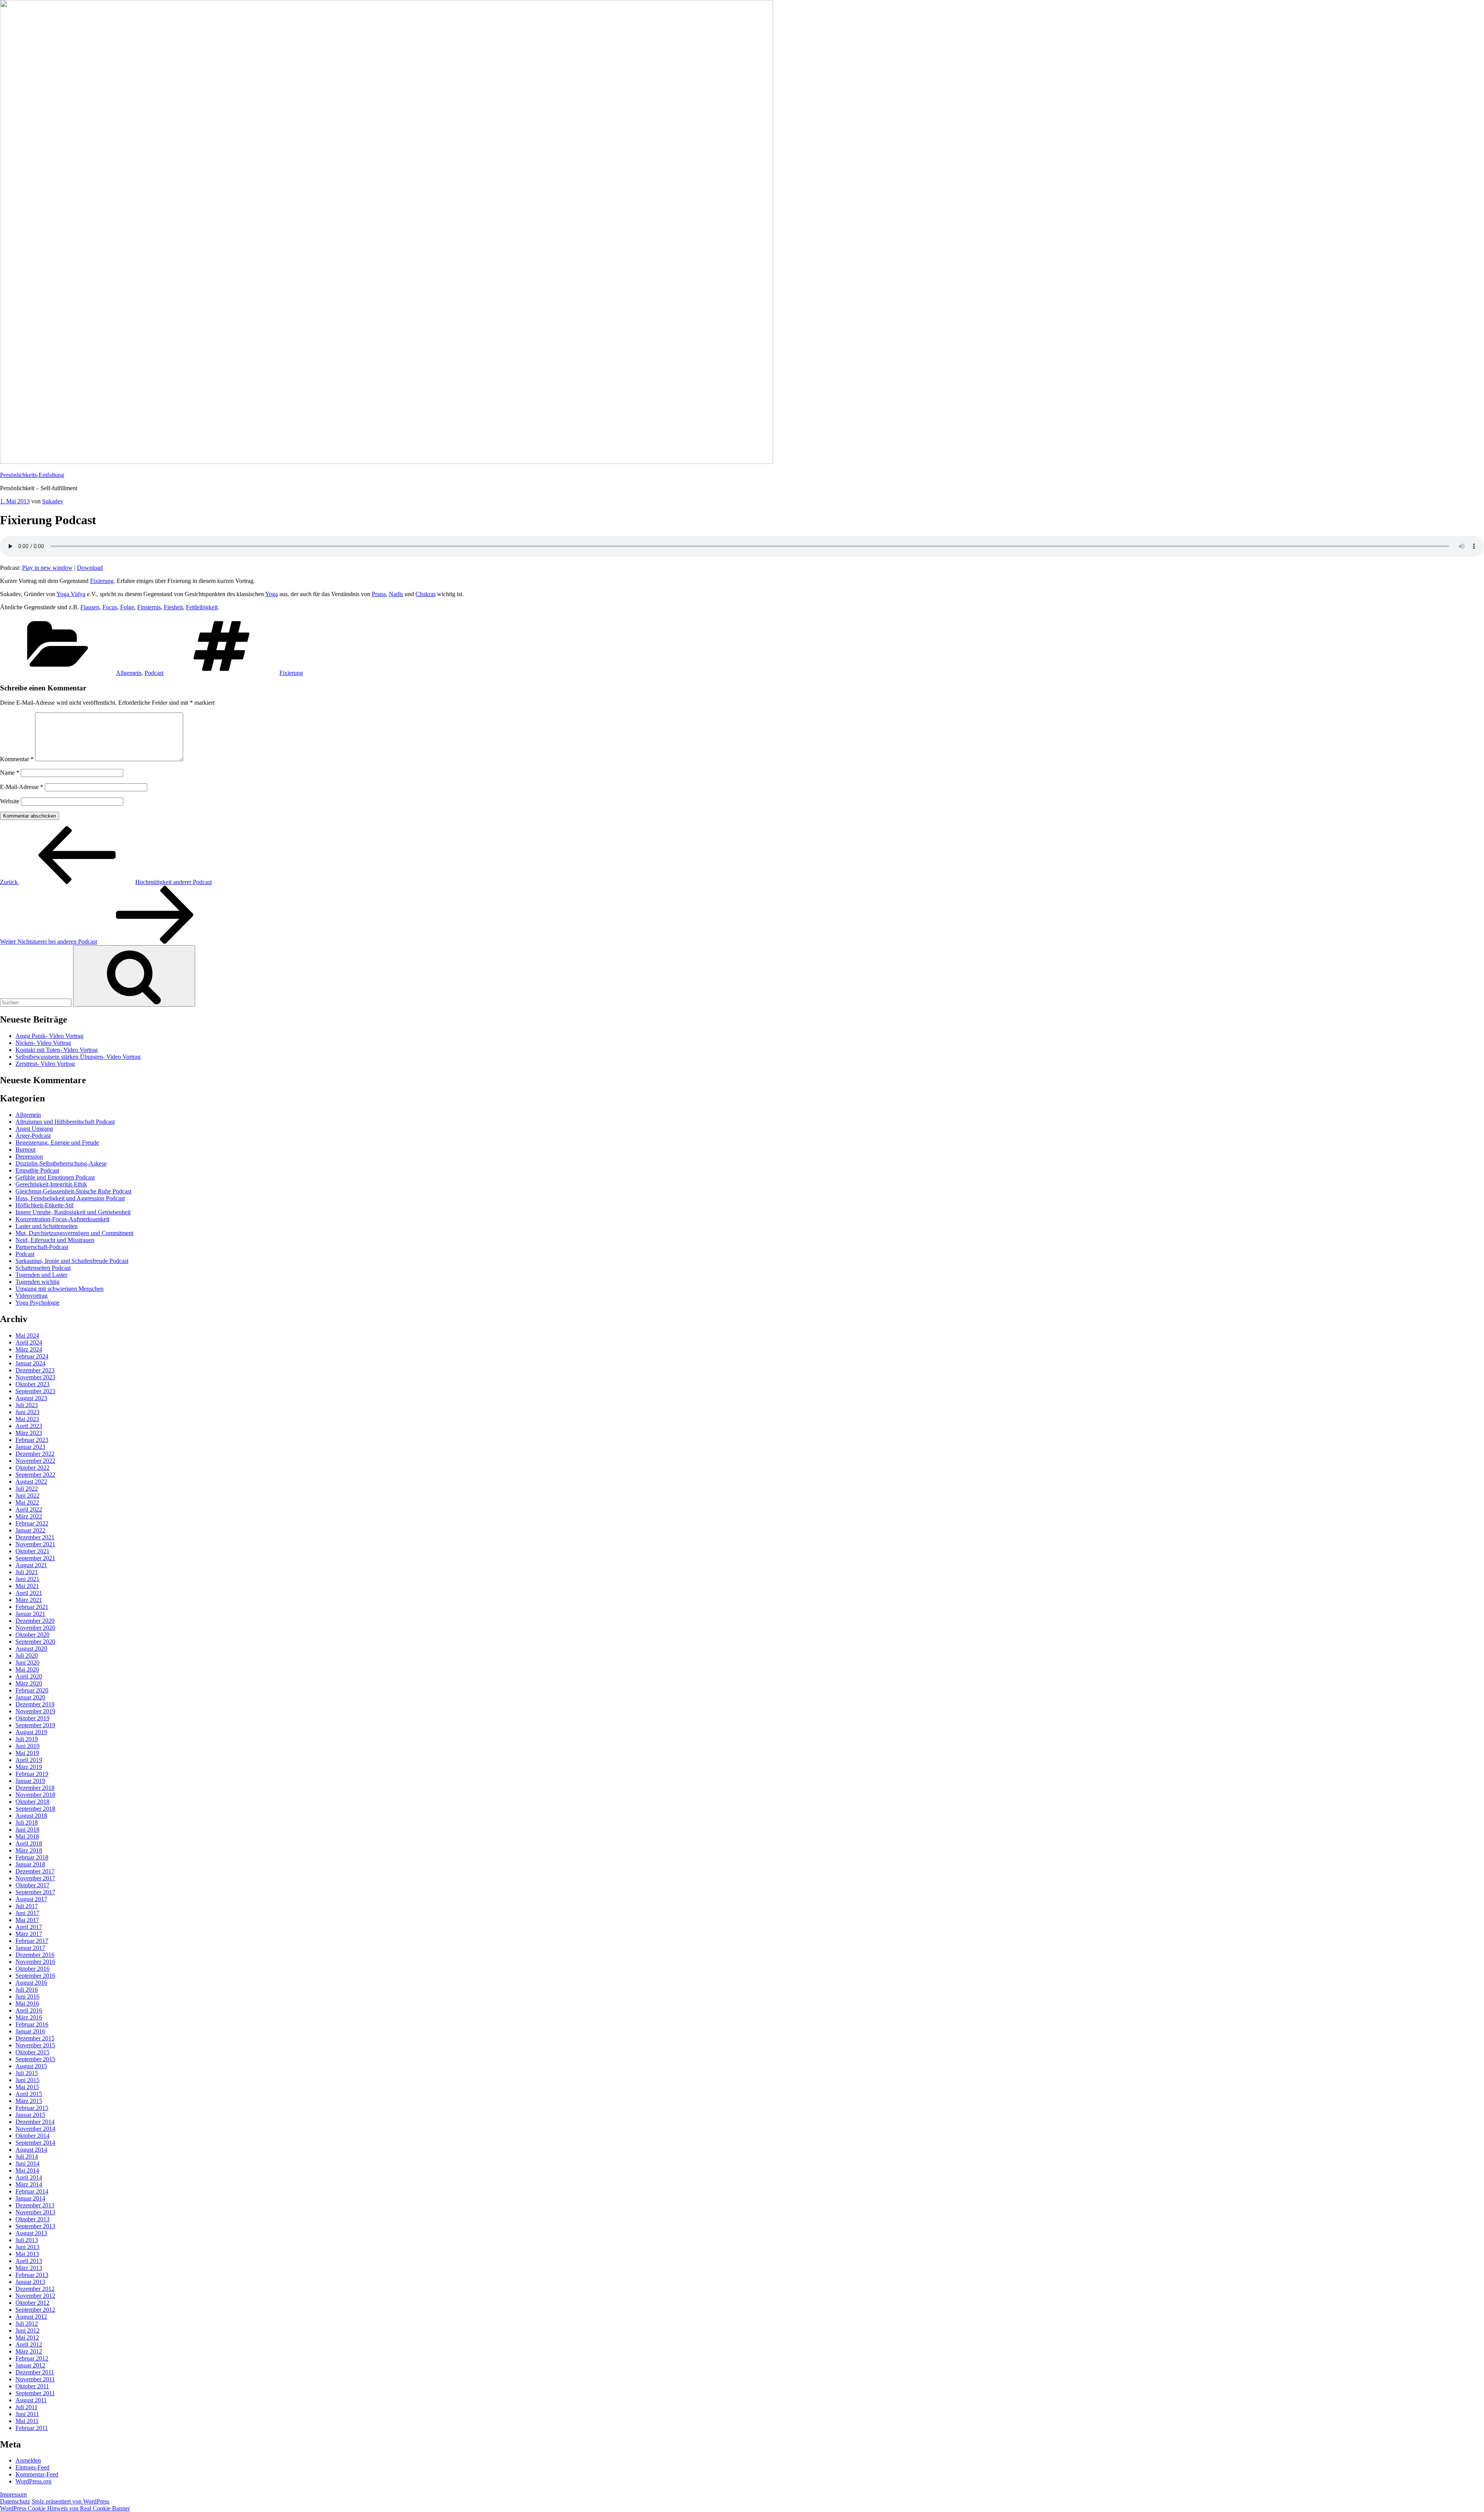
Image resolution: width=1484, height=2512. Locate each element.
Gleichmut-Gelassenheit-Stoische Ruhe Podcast (73, 1191)
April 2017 (29, 1927)
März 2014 (29, 2184)
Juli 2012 (27, 2324)
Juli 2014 (27, 2157)
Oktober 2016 (32, 1969)
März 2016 (29, 2017)
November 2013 (35, 2212)
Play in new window (47, 568)
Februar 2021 (32, 1607)
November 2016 (35, 1962)
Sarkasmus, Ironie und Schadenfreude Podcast (72, 1261)
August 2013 (31, 2233)
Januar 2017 (30, 1948)
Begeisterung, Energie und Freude (57, 1143)
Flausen (90, 607)
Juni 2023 (27, 1412)
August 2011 (31, 2400)
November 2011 (35, 2379)
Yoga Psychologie (37, 1303)
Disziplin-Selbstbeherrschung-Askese (61, 1163)
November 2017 (35, 1878)
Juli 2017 (27, 1906)
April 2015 (29, 2094)
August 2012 (31, 2317)
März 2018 (29, 1850)
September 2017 (35, 1892)
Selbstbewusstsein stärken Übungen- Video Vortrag (78, 1057)
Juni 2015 (27, 2080)
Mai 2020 (27, 1669)
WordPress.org (33, 2481)
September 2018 (35, 1809)
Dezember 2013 (35, 2205)
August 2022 (31, 1482)
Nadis (396, 594)
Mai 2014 (27, 2170)
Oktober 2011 (32, 2386)
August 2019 (31, 1732)
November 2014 (35, 2129)
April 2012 (29, 2344)
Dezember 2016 (35, 1955)
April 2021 (29, 1593)
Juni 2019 (27, 1746)
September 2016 (35, 1976)
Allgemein (129, 673)
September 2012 (35, 2310)
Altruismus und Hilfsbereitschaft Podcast (65, 1122)
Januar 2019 (30, 1781)
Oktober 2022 (32, 1468)
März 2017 (29, 1934)
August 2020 (31, 1649)
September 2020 (35, 1642)
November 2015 (35, 2045)
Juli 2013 (27, 2240)
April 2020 (29, 1676)
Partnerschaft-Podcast (42, 1247)
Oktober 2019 (32, 1718)
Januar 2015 (30, 2115)
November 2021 (35, 1544)
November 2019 (35, 1711)
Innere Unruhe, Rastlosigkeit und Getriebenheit (73, 1212)
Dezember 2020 (35, 1621)
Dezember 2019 (35, 1704)
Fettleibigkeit (202, 607)
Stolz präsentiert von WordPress (71, 2501)
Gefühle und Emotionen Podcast (55, 1177)
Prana (379, 594)
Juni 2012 (27, 2331)
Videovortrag (31, 1296)
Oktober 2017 (32, 1885)
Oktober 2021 (32, 1551)
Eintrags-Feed (32, 2467)
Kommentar (17, 759)
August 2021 (31, 1565)
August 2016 (31, 1983)
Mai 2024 (27, 1335)
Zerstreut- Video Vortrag (45, 1064)
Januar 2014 (30, 2198)
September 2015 (35, 2059)
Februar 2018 (32, 1857)
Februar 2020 (32, 1690)
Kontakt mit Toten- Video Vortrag (57, 1050)
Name (10, 773)
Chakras (425, 594)
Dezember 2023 (35, 1370)
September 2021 (35, 1558)
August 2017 (31, 1899)
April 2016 (29, 2010)
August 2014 (31, 2150)
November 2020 (35, 1628)
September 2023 (35, 1391)
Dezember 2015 (35, 2038)
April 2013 (29, 2261)
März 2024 (29, 1349)
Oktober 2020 (32, 1635)
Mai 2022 (27, 1502)
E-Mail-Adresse (22, 787)
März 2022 (29, 1516)
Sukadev (53, 501)
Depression (29, 1156)
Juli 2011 (26, 2407)
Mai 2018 (27, 1836)
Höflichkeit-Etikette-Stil (44, 1205)
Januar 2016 (30, 2031)
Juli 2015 (27, 2073)
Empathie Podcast (37, 1170)
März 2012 (29, 2351)
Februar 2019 (32, 1774)
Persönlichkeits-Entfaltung (32, 475)
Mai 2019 (27, 1753)
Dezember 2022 (35, 1454)
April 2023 (29, 1426)
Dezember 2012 (35, 2289)
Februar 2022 (32, 1523)
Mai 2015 (27, 2087)
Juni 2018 (27, 1829)
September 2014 (35, 2143)
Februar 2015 (32, 2108)
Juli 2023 (27, 1405)
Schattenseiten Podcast (43, 1268)
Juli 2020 (27, 1656)
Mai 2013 (27, 2254)
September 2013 (35, 2226)
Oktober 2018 (32, 1802)
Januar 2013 (30, 2282)
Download (90, 568)
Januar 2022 (30, 1530)
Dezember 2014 (35, 2122)
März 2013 (29, 2268)
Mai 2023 (27, 1419)
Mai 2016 (27, 2003)
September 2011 (35, 2393)
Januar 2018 (30, 1864)
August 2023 (31, 1398)
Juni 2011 (27, 2414)
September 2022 (35, 1475)
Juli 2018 (27, 1823)
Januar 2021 (30, 1614)
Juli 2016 (27, 1990)
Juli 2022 (27, 1489)
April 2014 (29, 2177)
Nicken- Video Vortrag (43, 1043)
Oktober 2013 (32, 2219)
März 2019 (29, 1767)
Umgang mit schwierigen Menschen (60, 1289)
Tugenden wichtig (37, 1282)
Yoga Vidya (71, 594)
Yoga (271, 594)
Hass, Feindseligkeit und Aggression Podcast (70, 1198)
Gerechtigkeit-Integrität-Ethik (51, 1184)
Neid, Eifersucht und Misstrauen (55, 1240)
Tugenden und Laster (41, 1275)
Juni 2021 (27, 1579)
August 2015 (31, 2066)
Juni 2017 (27, 1913)
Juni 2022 (27, 1495)
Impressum (13, 2494)
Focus (110, 607)
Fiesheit (173, 607)
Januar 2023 (30, 1447)
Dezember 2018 (35, 1788)
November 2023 (35, 1377)
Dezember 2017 (35, 1871)
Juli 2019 (27, 1739)
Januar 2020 (30, 1697)
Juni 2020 (27, 1662)
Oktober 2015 (32, 2052)
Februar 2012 (32, 2358)
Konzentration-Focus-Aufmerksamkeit (62, 1219)
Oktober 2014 (32, 2136)
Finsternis (149, 607)
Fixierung (102, 581)
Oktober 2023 (32, 1384)
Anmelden (28, 2460)
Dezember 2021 (35, 1537)
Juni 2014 (27, 2163)
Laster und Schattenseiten (47, 1226)
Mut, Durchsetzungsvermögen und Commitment (74, 1233)
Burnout (26, 1149)
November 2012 (35, 2296)
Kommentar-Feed (37, 2474)
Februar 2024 (32, 1356)
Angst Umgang (34, 1129)
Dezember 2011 (35, 2372)
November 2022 (35, 1461)
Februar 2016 (32, 2024)
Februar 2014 (32, 2191)
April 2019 (29, 1760)
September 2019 (35, 1725)
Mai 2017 (27, 1920)
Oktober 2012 (32, 2303)
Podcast (154, 673)
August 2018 (31, 1816)
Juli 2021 (27, 1572)
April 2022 (29, 1509)
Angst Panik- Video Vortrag (49, 1036)
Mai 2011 (27, 2421)
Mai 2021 (27, 1586)
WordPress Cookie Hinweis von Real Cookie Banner (65, 2508)
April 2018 (29, 1843)
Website (10, 801)
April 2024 (29, 1342)
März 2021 (29, 1600)
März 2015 (29, 2101)
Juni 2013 (27, 2247)
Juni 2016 (27, 1996)
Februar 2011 (32, 2428)
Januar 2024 (30, 1363)
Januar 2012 (30, 2365)
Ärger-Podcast (33, 1136)
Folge (127, 607)
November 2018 (35, 1795)
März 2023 (29, 1433)
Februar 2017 (32, 1941)
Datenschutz (15, 2501)
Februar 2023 (32, 1440)
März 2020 (29, 1683)
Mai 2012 (27, 2337)
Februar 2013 (32, 2275)
